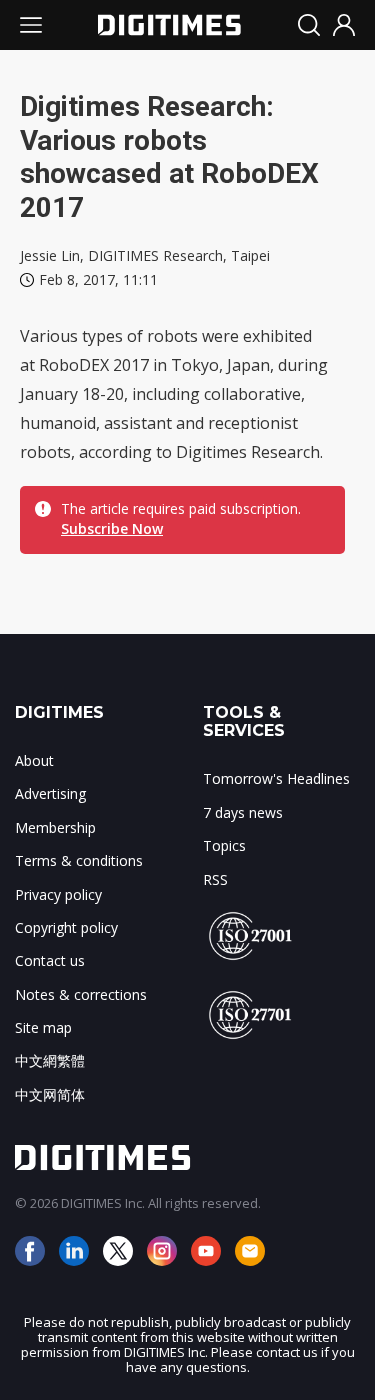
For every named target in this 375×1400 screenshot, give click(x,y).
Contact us (50, 960)
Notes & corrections (81, 994)
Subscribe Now (112, 528)
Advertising (50, 793)
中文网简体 (50, 1094)
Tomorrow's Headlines (276, 778)
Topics (224, 845)
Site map (43, 1027)
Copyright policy (66, 927)
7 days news (243, 812)
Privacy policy (58, 894)
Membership (55, 827)
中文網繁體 (50, 1060)
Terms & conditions (79, 860)
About (34, 760)
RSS (215, 879)
